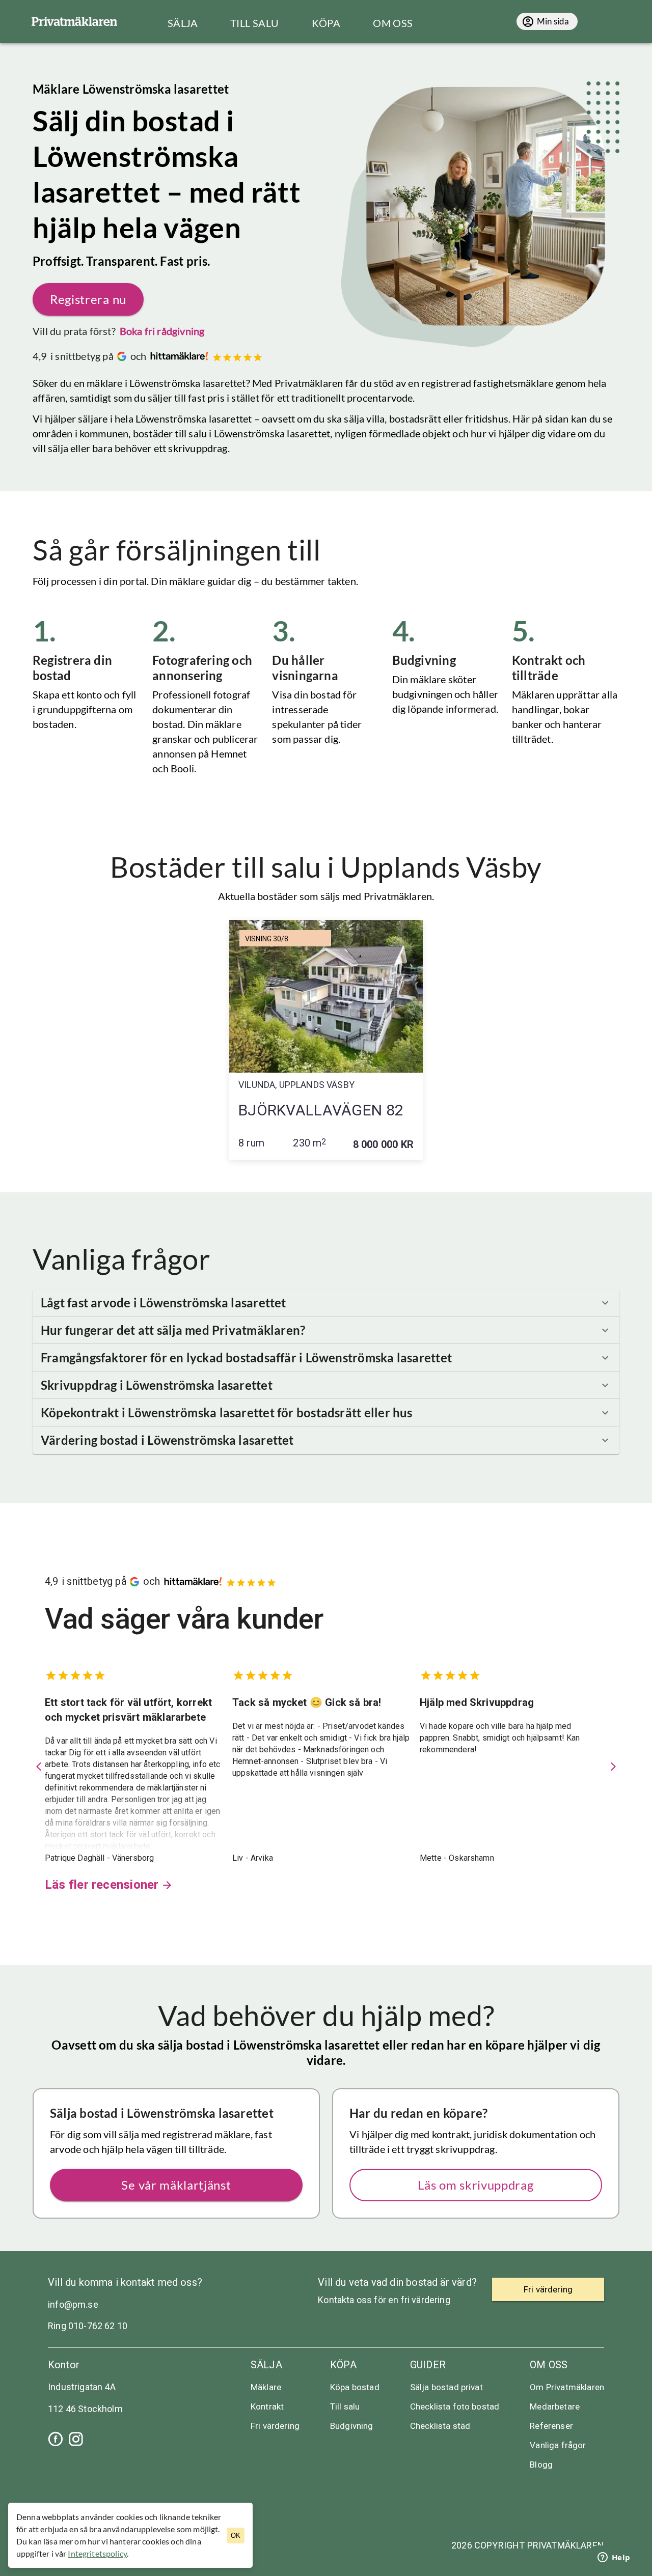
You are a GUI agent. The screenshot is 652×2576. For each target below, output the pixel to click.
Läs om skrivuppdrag (476, 2185)
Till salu (345, 2406)
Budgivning (352, 2426)
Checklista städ (440, 2426)
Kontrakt (267, 2406)
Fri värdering (275, 2426)
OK (236, 2536)
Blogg (541, 2465)
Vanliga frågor (558, 2445)
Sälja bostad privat (446, 2387)
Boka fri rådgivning (162, 331)
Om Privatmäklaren (567, 2387)
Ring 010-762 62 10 (88, 2326)
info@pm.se (73, 2304)
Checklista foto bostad (455, 2406)
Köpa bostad (355, 2387)
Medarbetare (555, 2406)
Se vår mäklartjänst (176, 2185)
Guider (428, 2365)
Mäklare (266, 2387)
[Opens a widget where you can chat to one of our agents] (614, 2558)
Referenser (551, 2426)
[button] (326, 1303)
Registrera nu (88, 299)
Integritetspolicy (97, 2553)
